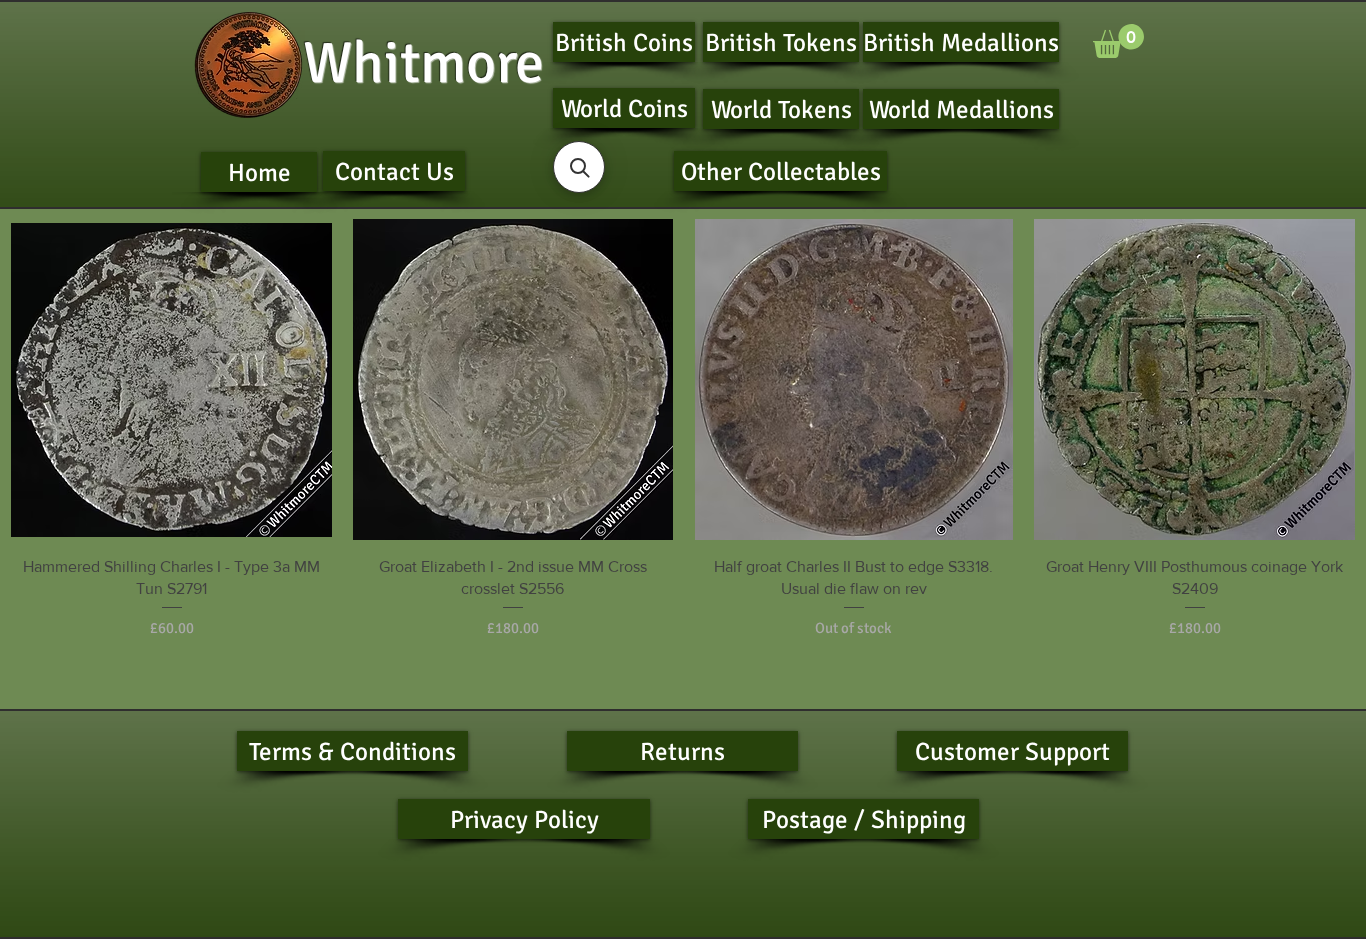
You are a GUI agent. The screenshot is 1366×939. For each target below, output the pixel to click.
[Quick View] (171, 379)
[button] (1118, 41)
